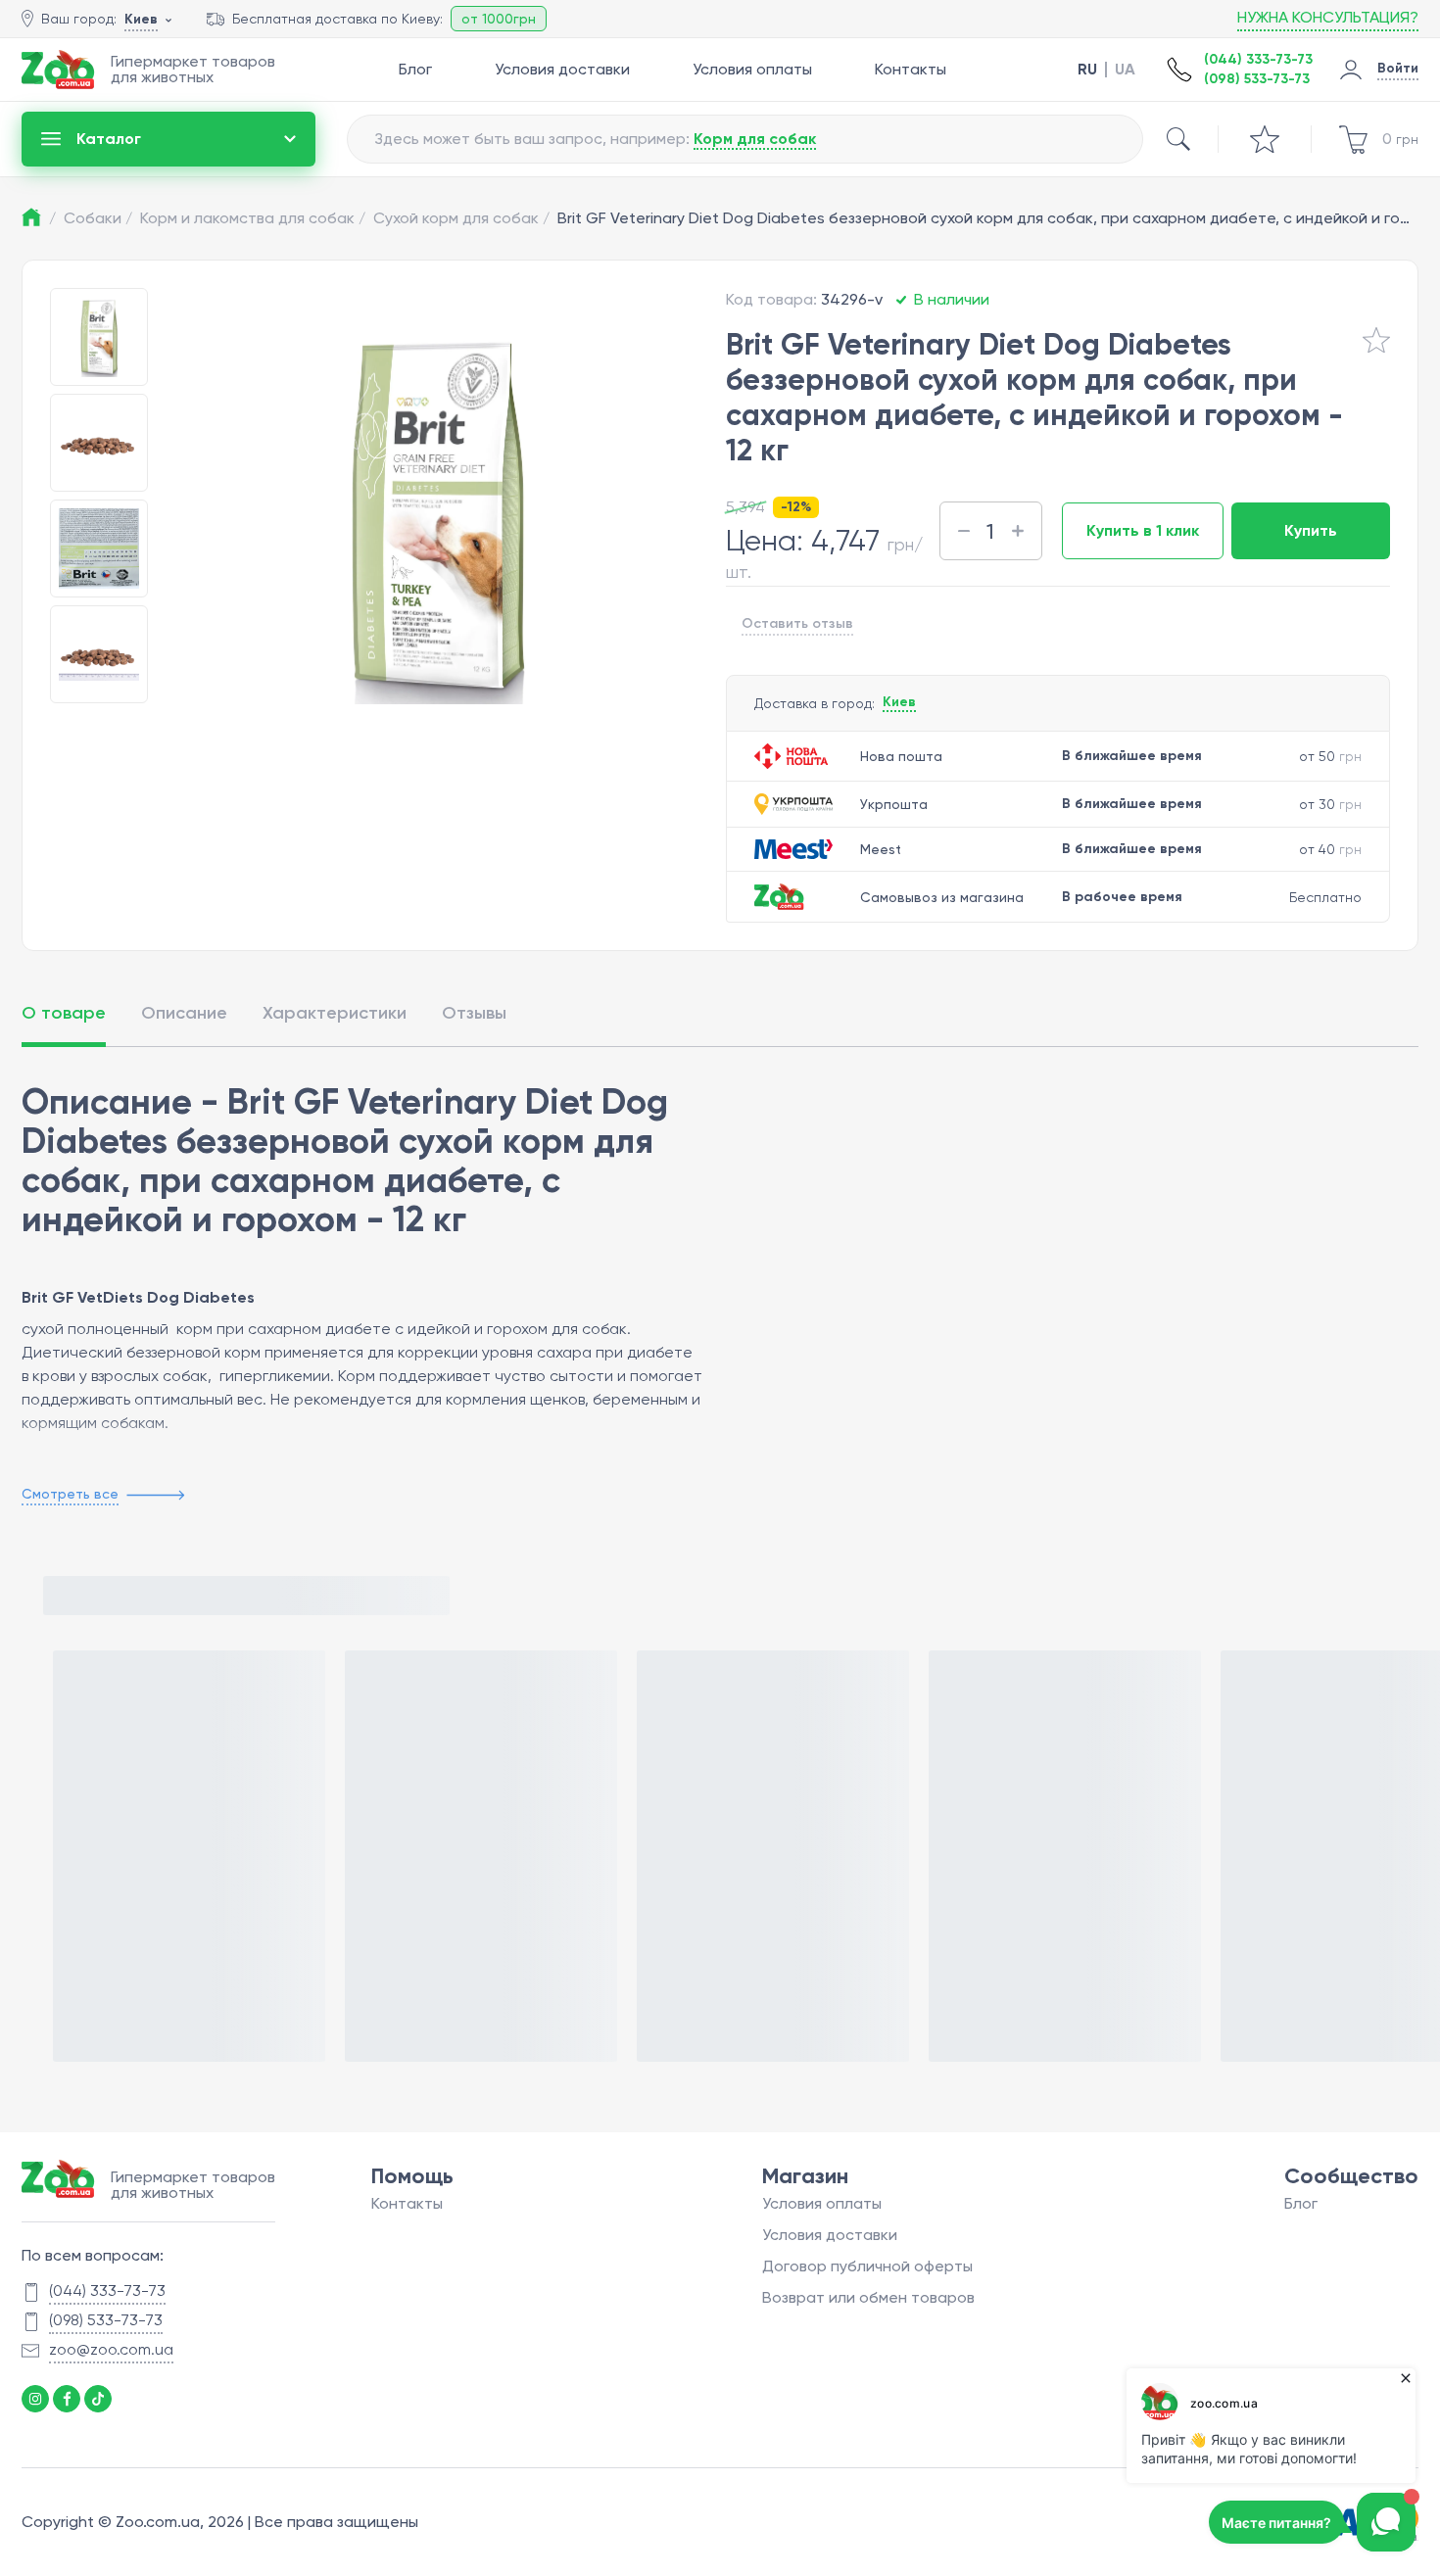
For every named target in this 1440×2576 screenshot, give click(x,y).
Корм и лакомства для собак (253, 218)
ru (1087, 70)
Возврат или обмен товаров (868, 2297)
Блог (415, 69)
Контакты (911, 69)
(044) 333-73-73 (1258, 59)
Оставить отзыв (797, 623)
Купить (1311, 530)
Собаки (98, 218)
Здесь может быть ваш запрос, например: (595, 139)
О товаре (64, 1013)
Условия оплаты (752, 69)
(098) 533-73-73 (1257, 79)
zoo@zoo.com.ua (111, 2349)
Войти (1398, 68)
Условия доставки (562, 69)
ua (1125, 70)
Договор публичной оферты (867, 2266)
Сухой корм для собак (461, 218)
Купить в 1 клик (1143, 530)
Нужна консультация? (1328, 17)
